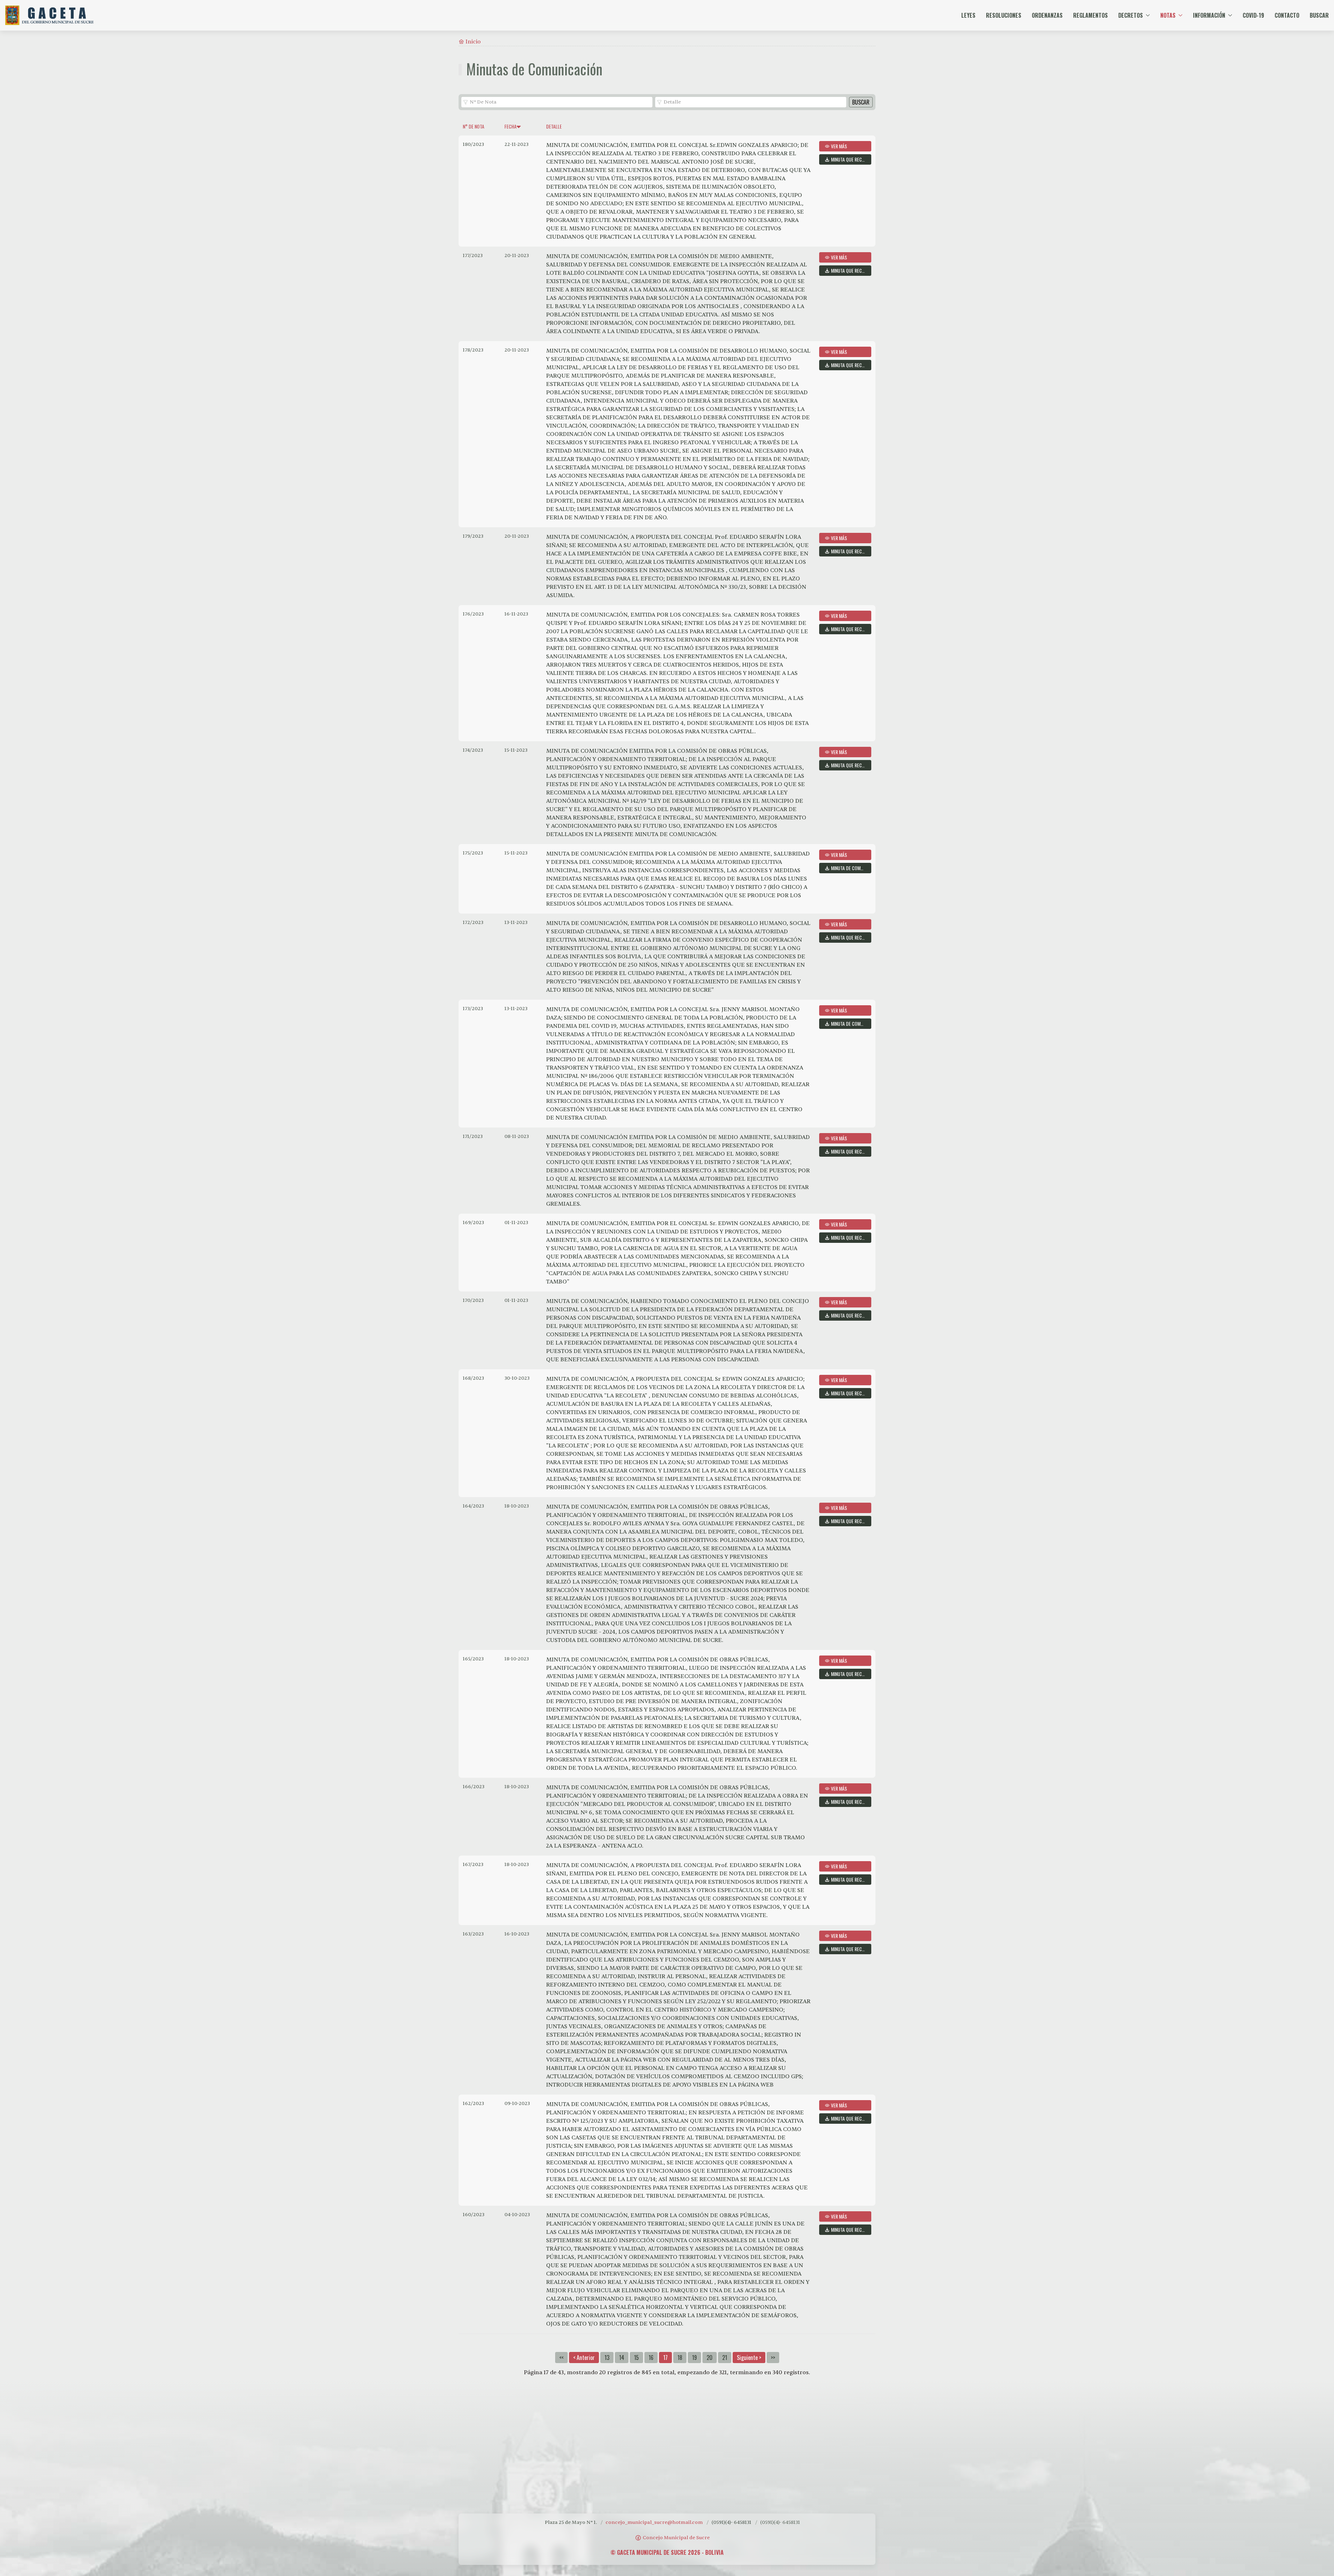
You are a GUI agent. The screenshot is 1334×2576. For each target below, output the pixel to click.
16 (651, 2358)
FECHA (510, 126)
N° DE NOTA (474, 126)
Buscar (1319, 15)
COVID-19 (1253, 15)
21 (725, 2358)
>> (773, 2358)
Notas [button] (1168, 15)
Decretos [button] (1131, 15)
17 (665, 2358)
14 (622, 2358)
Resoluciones (1004, 15)
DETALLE (554, 126)
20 (710, 2358)
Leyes (968, 15)
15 (636, 2358)
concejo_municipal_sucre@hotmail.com (654, 2522)
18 (680, 2358)
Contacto (1287, 15)
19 (694, 2358)
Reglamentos (1090, 15)
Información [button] (1209, 15)
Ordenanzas (1047, 15)
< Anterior (584, 2358)
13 (607, 2358)
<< (561, 2358)
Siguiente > (749, 2358)
